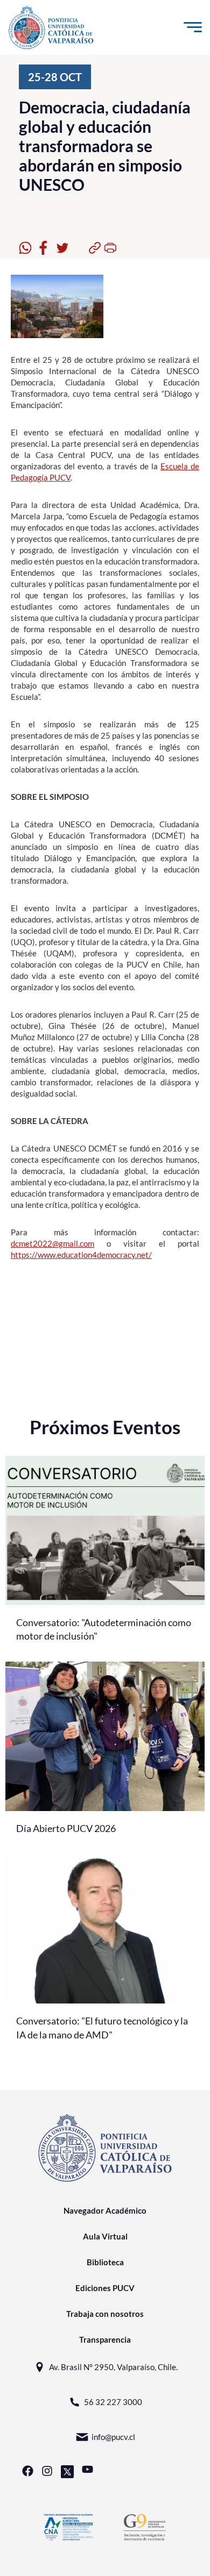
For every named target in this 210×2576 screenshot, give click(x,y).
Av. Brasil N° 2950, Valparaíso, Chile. (113, 2367)
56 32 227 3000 (113, 2402)
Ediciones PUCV (105, 2288)
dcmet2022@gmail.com (52, 1243)
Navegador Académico (105, 2210)
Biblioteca (105, 2262)
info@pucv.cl (113, 2437)
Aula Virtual (105, 2236)
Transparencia (105, 2339)
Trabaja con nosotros (105, 2314)
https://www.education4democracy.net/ (81, 1255)
